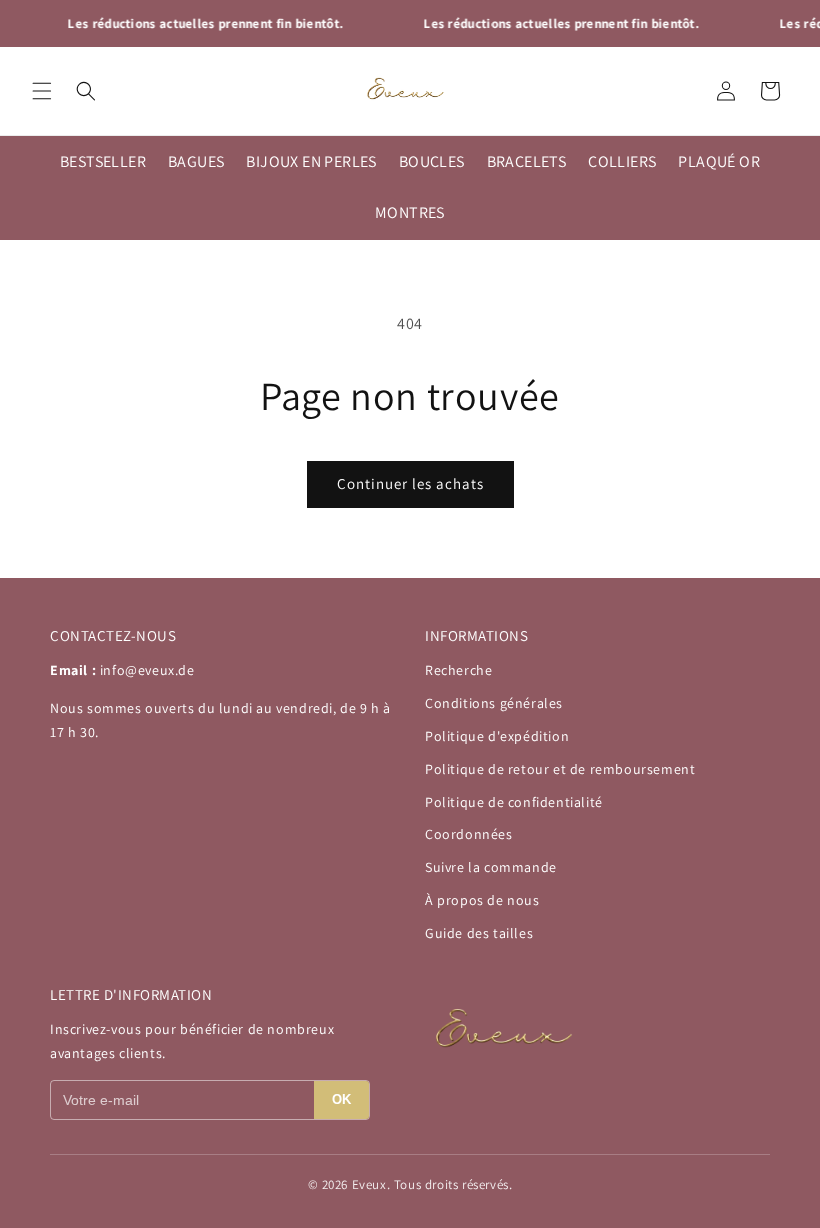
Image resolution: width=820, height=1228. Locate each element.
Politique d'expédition (497, 736)
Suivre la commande (491, 867)
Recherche (458, 670)
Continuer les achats (410, 483)
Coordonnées (469, 834)
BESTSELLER (103, 161)
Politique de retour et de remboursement (560, 769)
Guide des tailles (479, 933)
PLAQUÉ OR (719, 161)
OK (341, 1099)
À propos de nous (482, 900)
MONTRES (410, 212)
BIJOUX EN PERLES (311, 161)
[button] (42, 91)
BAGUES (196, 161)
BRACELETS (527, 161)
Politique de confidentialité (514, 802)
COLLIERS (622, 161)
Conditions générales (494, 703)
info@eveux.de (147, 670)
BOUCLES (432, 161)
